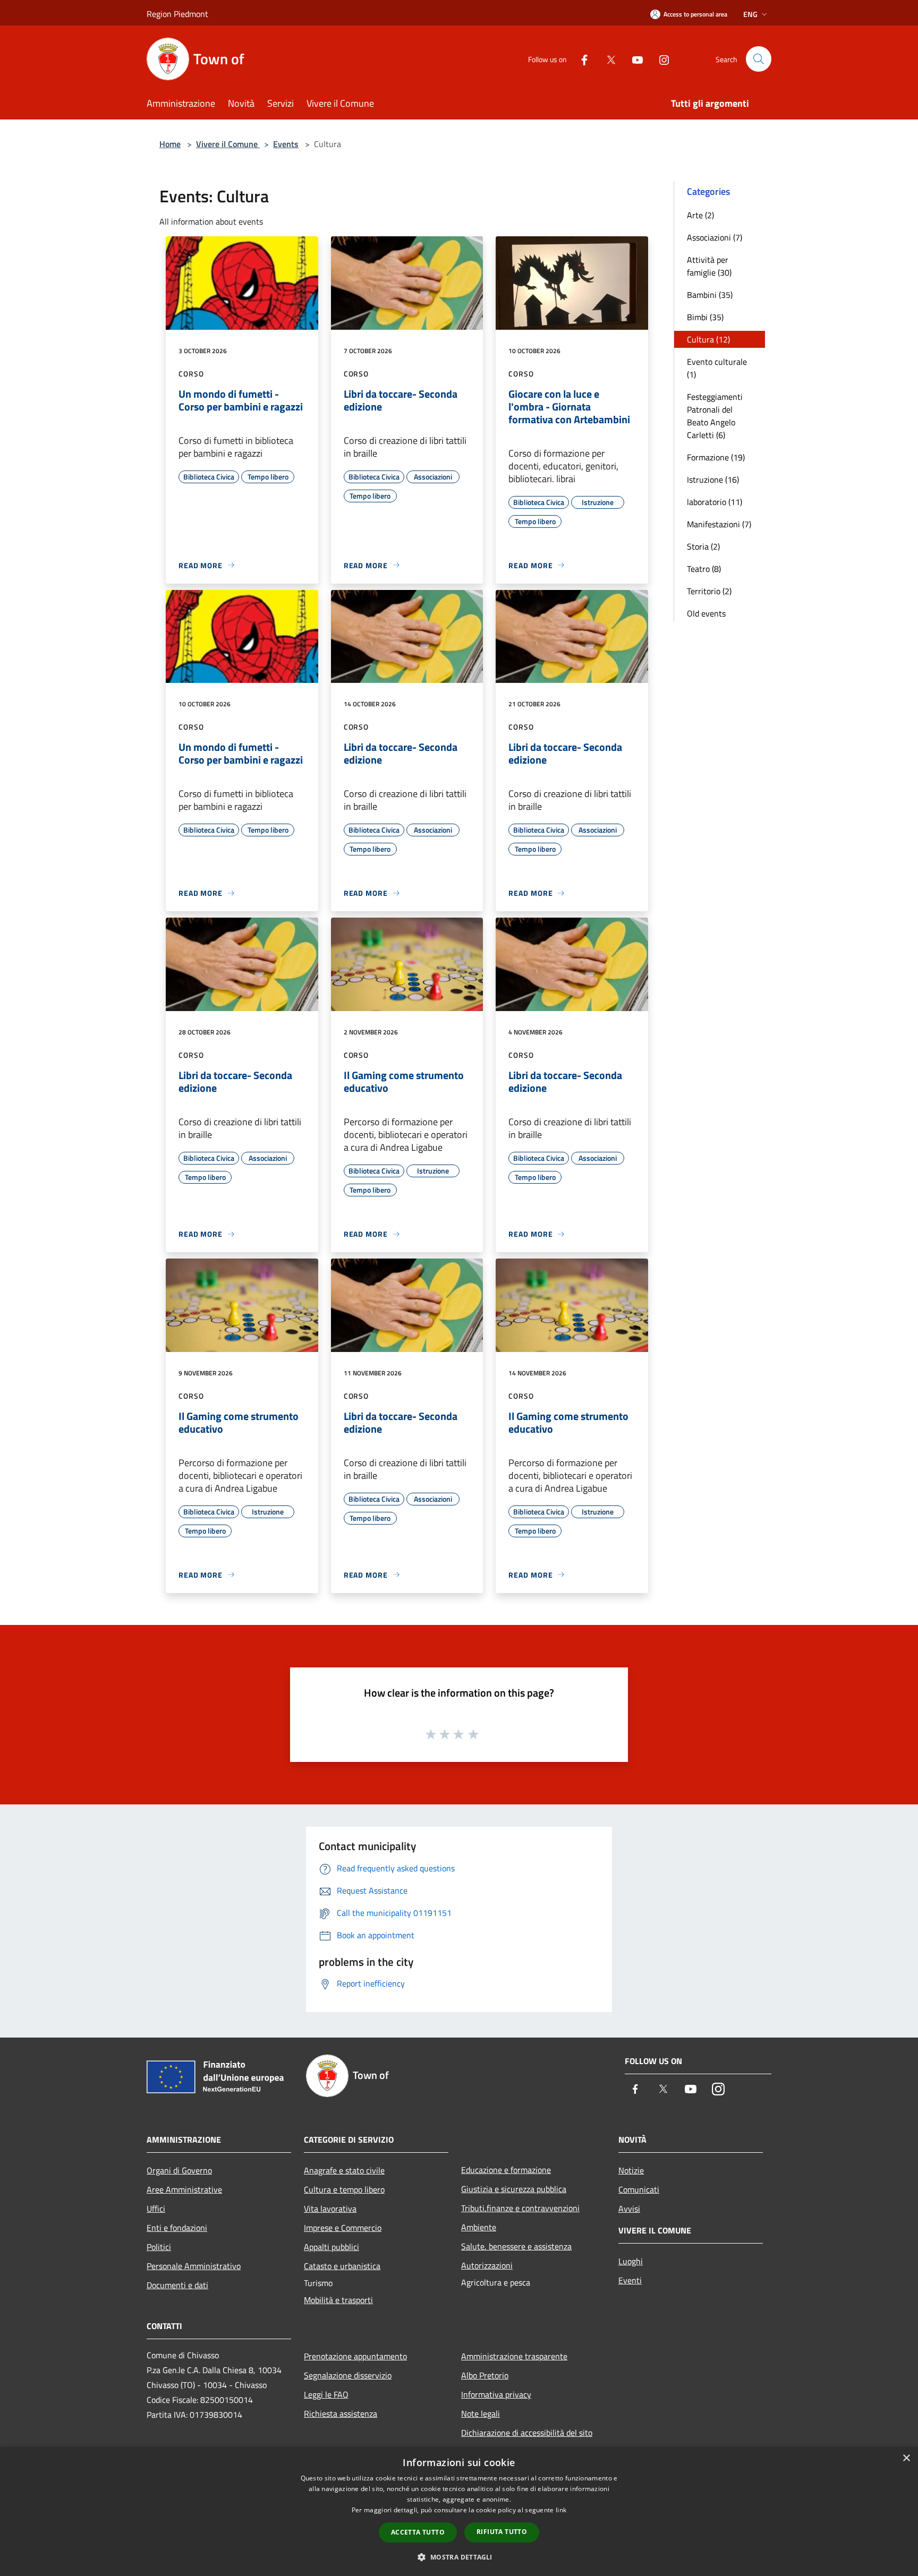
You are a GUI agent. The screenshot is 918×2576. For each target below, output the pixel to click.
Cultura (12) (708, 339)
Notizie (631, 2170)
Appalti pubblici (331, 2247)
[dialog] (459, 2511)
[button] (459, 2557)
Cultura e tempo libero (344, 2189)
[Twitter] (607, 59)
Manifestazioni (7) (719, 524)
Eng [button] (750, 14)
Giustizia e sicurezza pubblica (514, 2189)
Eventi (630, 2280)
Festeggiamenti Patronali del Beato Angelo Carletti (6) (715, 416)
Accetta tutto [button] (418, 2532)
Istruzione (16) (713, 480)
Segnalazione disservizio (348, 2375)
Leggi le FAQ (326, 2394)
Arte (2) (700, 215)
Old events (706, 613)
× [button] (906, 2458)
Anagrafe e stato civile (344, 2170)
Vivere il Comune (228, 144)
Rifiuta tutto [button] (502, 2532)
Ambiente (479, 2227)
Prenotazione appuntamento (355, 2356)
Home (170, 144)
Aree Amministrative (184, 2189)
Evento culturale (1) (717, 368)
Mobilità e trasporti (338, 2300)
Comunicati (639, 2189)
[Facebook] (580, 59)
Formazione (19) (716, 457)
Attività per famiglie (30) (709, 266)
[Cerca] (759, 59)
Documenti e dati (177, 2285)
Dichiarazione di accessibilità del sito (527, 2433)
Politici (159, 2247)
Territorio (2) (709, 591)
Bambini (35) (710, 295)
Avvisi (629, 2209)
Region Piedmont (177, 14)
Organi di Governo (179, 2170)
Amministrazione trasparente (514, 2356)
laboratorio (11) (715, 502)
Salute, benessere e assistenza (516, 2246)
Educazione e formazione (506, 2170)
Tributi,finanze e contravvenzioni (520, 2208)
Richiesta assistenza (341, 2414)
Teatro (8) (704, 569)
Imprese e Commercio (343, 2228)
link (561, 2510)
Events (286, 144)
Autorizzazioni (487, 2265)
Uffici (156, 2209)
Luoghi (631, 2261)
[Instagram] (660, 59)
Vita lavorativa (330, 2209)
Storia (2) (703, 546)
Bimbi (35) (705, 317)
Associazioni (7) (715, 237)
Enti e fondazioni (177, 2228)
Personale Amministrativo (194, 2266)
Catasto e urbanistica (342, 2266)
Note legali (481, 2414)
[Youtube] (633, 59)
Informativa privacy (496, 2394)
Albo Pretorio (485, 2375)
